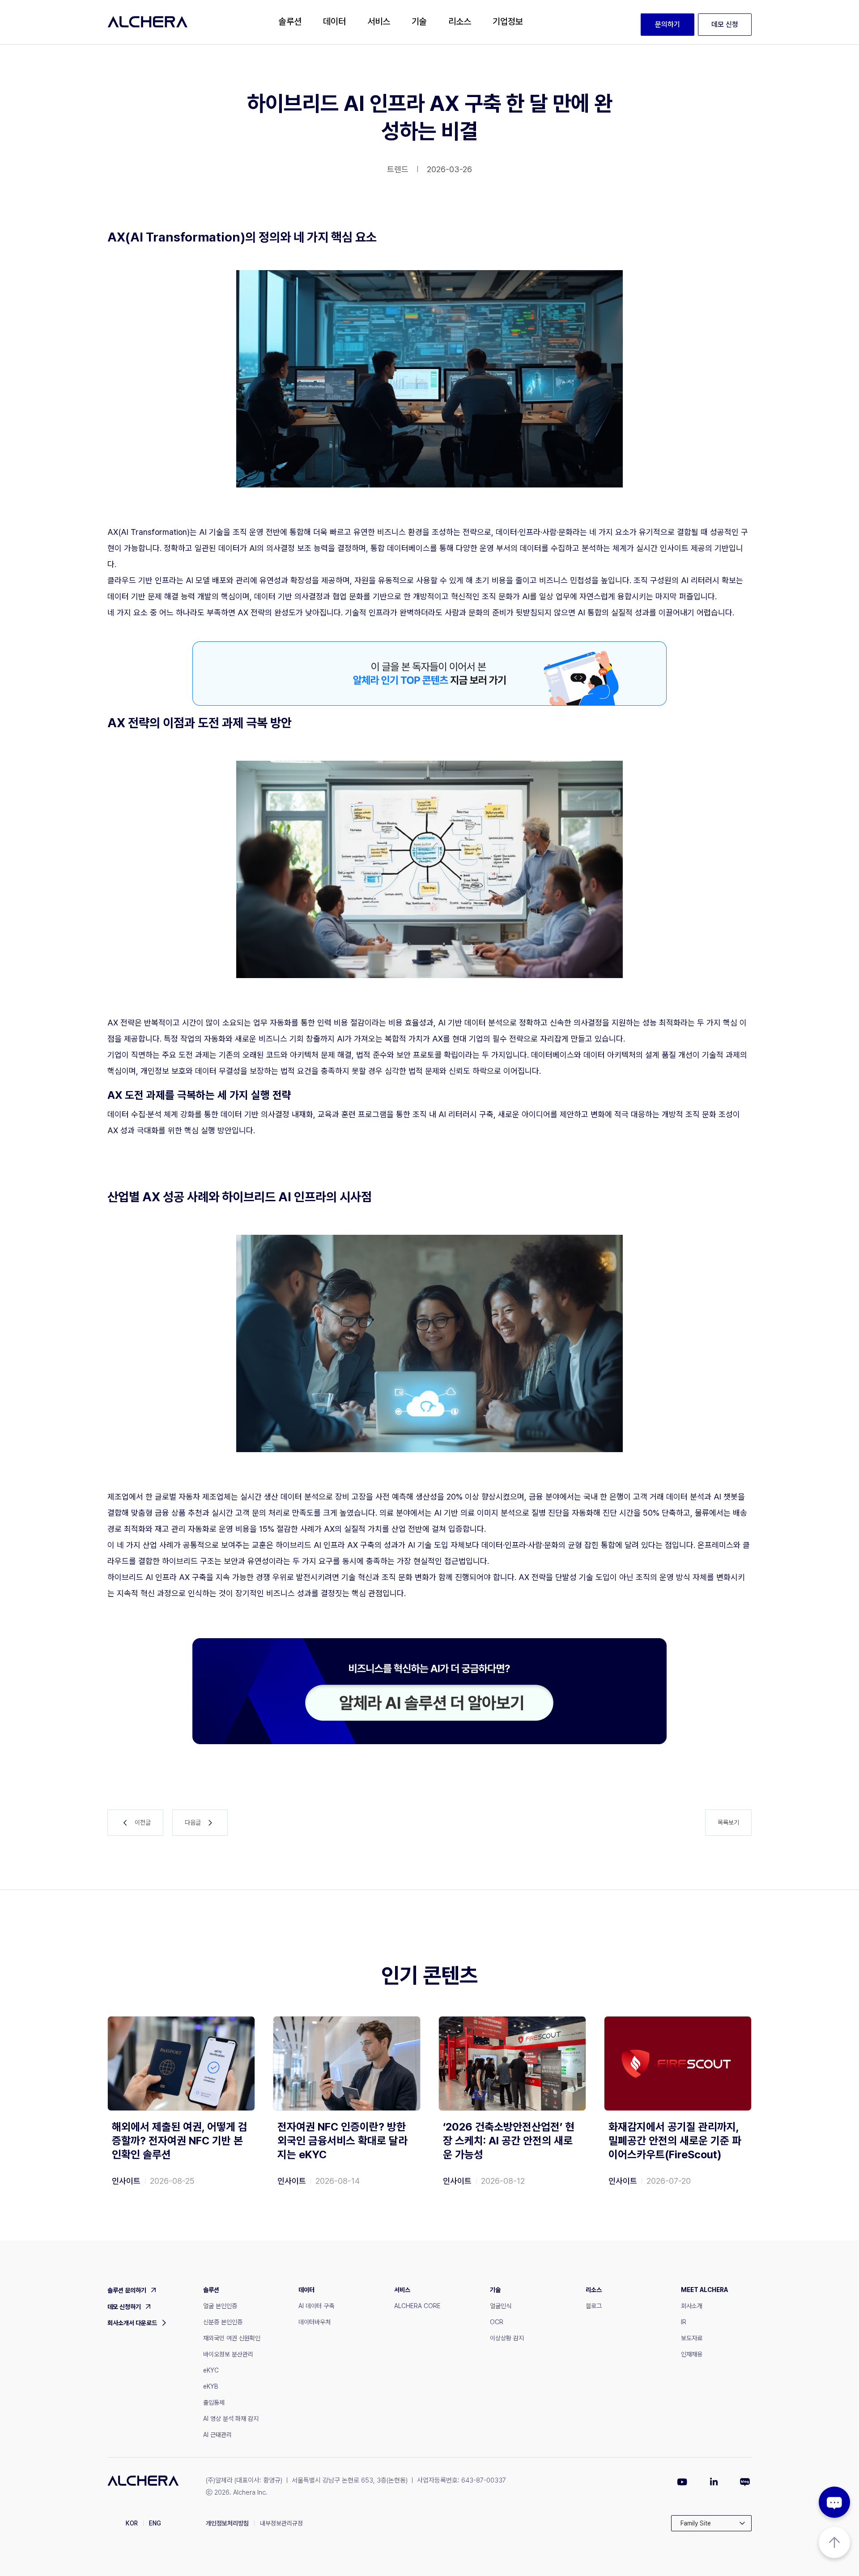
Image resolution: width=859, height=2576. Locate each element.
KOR (132, 2523)
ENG (155, 2523)
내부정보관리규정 (281, 2523)
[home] (148, 22)
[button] (290, 22)
